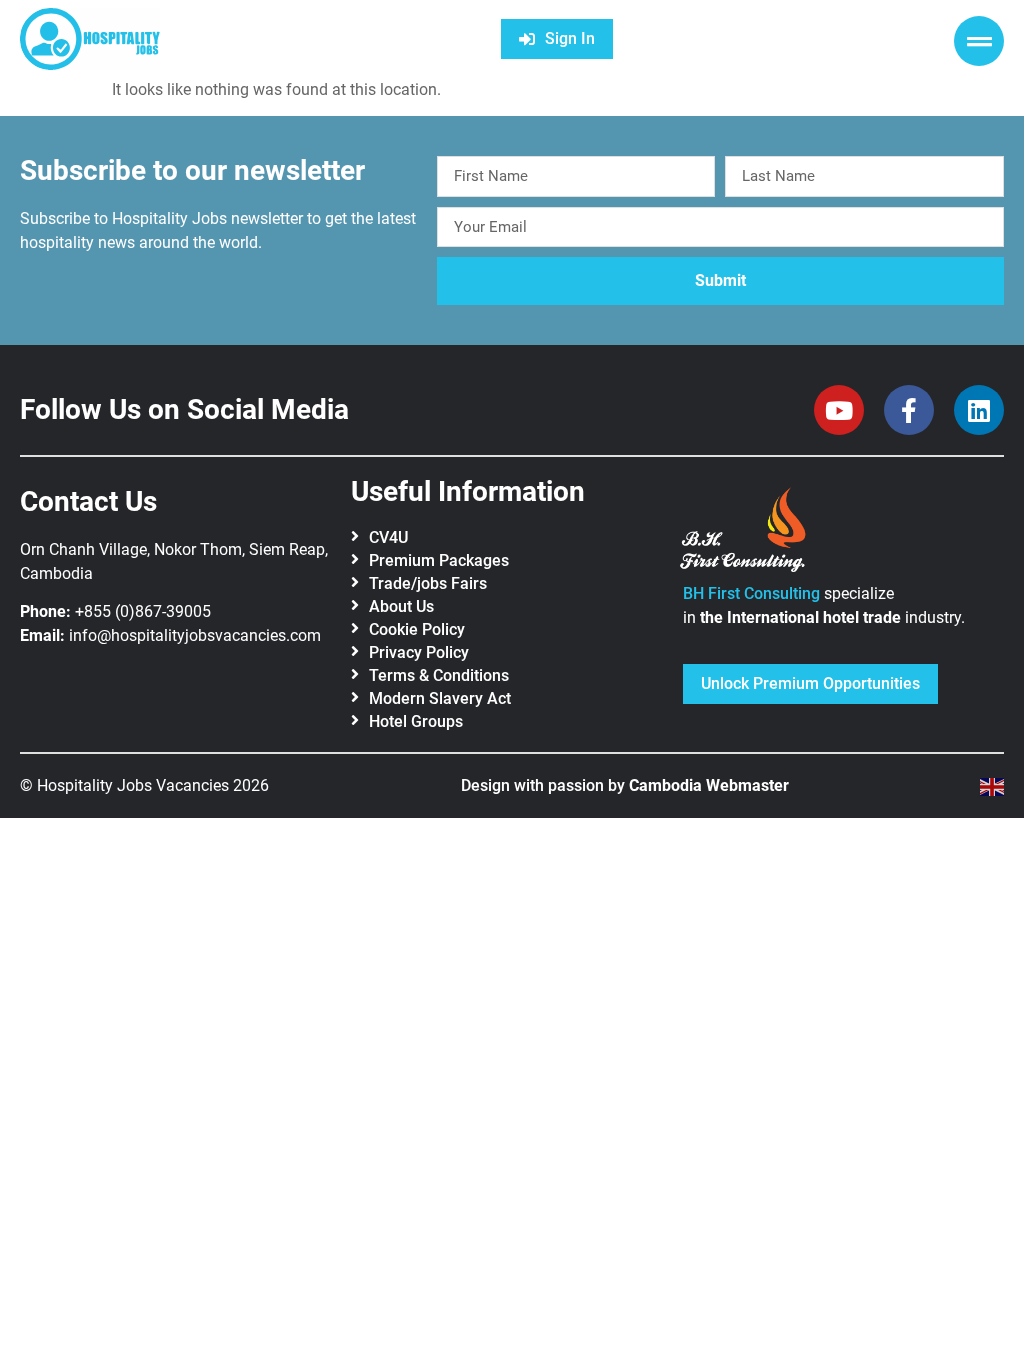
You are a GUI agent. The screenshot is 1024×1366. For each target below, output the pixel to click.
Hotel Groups (416, 721)
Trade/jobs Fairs (428, 583)
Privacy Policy (419, 652)
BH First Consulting (751, 593)
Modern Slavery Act (440, 698)
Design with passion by (625, 785)
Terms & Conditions (439, 675)
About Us (401, 606)
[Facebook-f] (909, 410)
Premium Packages (439, 560)
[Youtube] (839, 410)
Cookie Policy (417, 629)
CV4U (388, 537)
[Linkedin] (979, 410)
